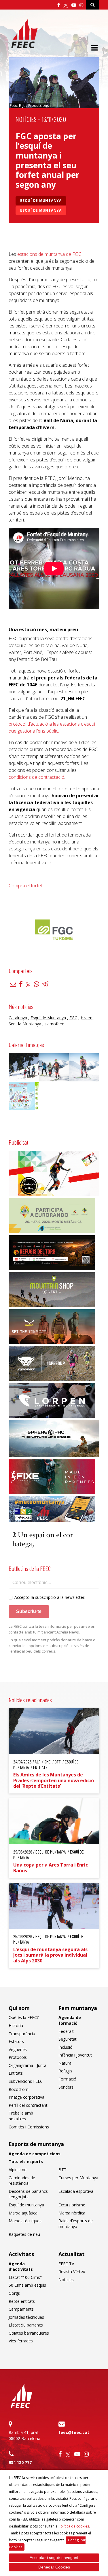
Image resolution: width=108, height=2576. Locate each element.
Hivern (87, 1018)
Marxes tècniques (25, 2221)
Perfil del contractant (28, 2105)
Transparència (22, 2034)
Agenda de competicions (35, 2154)
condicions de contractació (36, 777)
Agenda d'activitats (21, 2267)
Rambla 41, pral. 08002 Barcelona (24, 2435)
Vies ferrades (21, 2341)
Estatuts (16, 2041)
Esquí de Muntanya (41, 210)
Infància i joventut (75, 2055)
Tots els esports (26, 2161)
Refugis (65, 2071)
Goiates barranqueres (29, 2333)
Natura (65, 2063)
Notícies (26, 119)
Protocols (18, 2057)
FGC (73, 1018)
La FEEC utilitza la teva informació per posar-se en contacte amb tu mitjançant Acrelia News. (52, 1629)
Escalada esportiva (76, 2191)
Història (16, 2025)
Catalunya (18, 1018)
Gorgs (14, 2293)
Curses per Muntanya (78, 2178)
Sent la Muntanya (25, 1024)
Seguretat (68, 2039)
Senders (66, 2087)
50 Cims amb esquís (27, 2285)
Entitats (16, 2073)
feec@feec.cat (74, 2432)
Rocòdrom (19, 2089)
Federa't (66, 2031)
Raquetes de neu (24, 2234)
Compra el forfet (26, 886)
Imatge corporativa (26, 2097)
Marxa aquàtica (23, 2213)
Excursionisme (72, 2205)
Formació (67, 2079)
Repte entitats (22, 2301)
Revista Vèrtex (72, 2272)
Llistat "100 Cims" (25, 2277)
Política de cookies (74, 2526)
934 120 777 (20, 2462)
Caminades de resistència (22, 2181)
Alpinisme (18, 2170)
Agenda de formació (70, 2020)
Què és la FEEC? (24, 2017)
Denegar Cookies (54, 2567)
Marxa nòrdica (72, 2213)
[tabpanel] (54, 930)
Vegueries (18, 2049)
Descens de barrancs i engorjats (28, 2194)
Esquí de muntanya (41, 201)
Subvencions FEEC (26, 2081)
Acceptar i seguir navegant (54, 2558)
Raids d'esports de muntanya (76, 2224)
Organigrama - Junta (28, 2065)
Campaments (21, 2309)
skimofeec (54, 1024)
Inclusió (66, 2047)
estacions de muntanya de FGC (49, 254)
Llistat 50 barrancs (26, 2325)
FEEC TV (66, 2264)
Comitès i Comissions (29, 2127)
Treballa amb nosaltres (21, 2116)
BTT (62, 2170)
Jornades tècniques (26, 2317)
